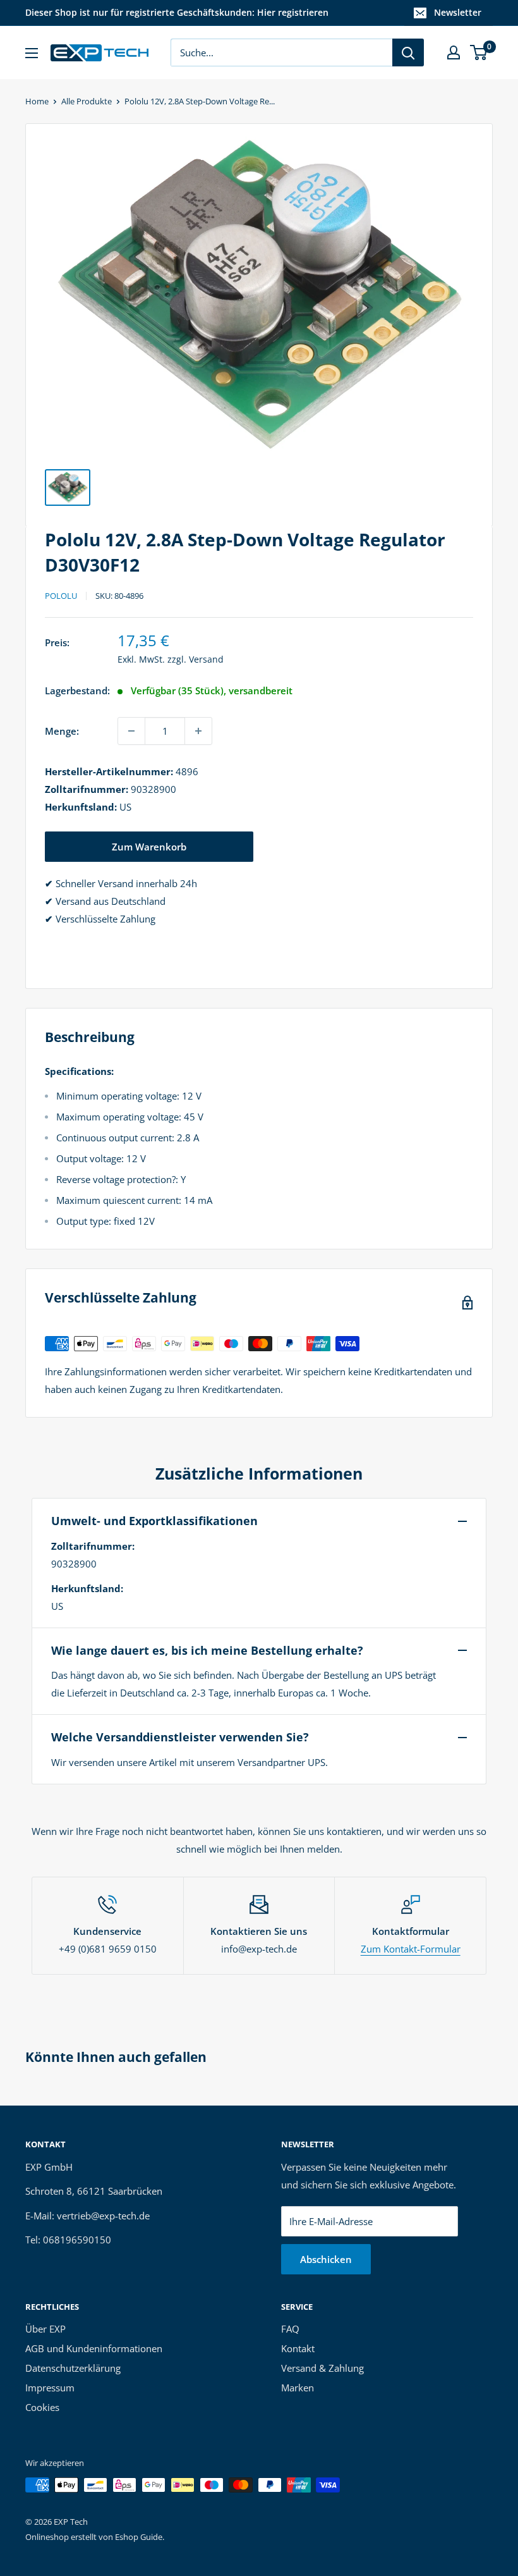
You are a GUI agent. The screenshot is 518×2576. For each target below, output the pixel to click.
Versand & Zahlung (322, 2368)
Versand (206, 659)
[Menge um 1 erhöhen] (198, 731)
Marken (298, 2388)
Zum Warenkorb (149, 847)
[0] (479, 52)
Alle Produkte (87, 101)
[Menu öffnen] (32, 53)
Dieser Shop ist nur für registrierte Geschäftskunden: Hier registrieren (177, 12)
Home (37, 101)
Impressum (50, 2388)
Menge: (62, 731)
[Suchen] (408, 52)
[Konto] (454, 52)
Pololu (61, 596)
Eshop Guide (139, 2537)
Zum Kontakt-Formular (411, 1949)
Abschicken (326, 2259)
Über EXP (45, 2329)
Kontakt (298, 2348)
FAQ (290, 2329)
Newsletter (458, 12)
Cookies (42, 2407)
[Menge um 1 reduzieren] (131, 731)
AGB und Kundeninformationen (94, 2348)
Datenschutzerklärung (73, 2368)
